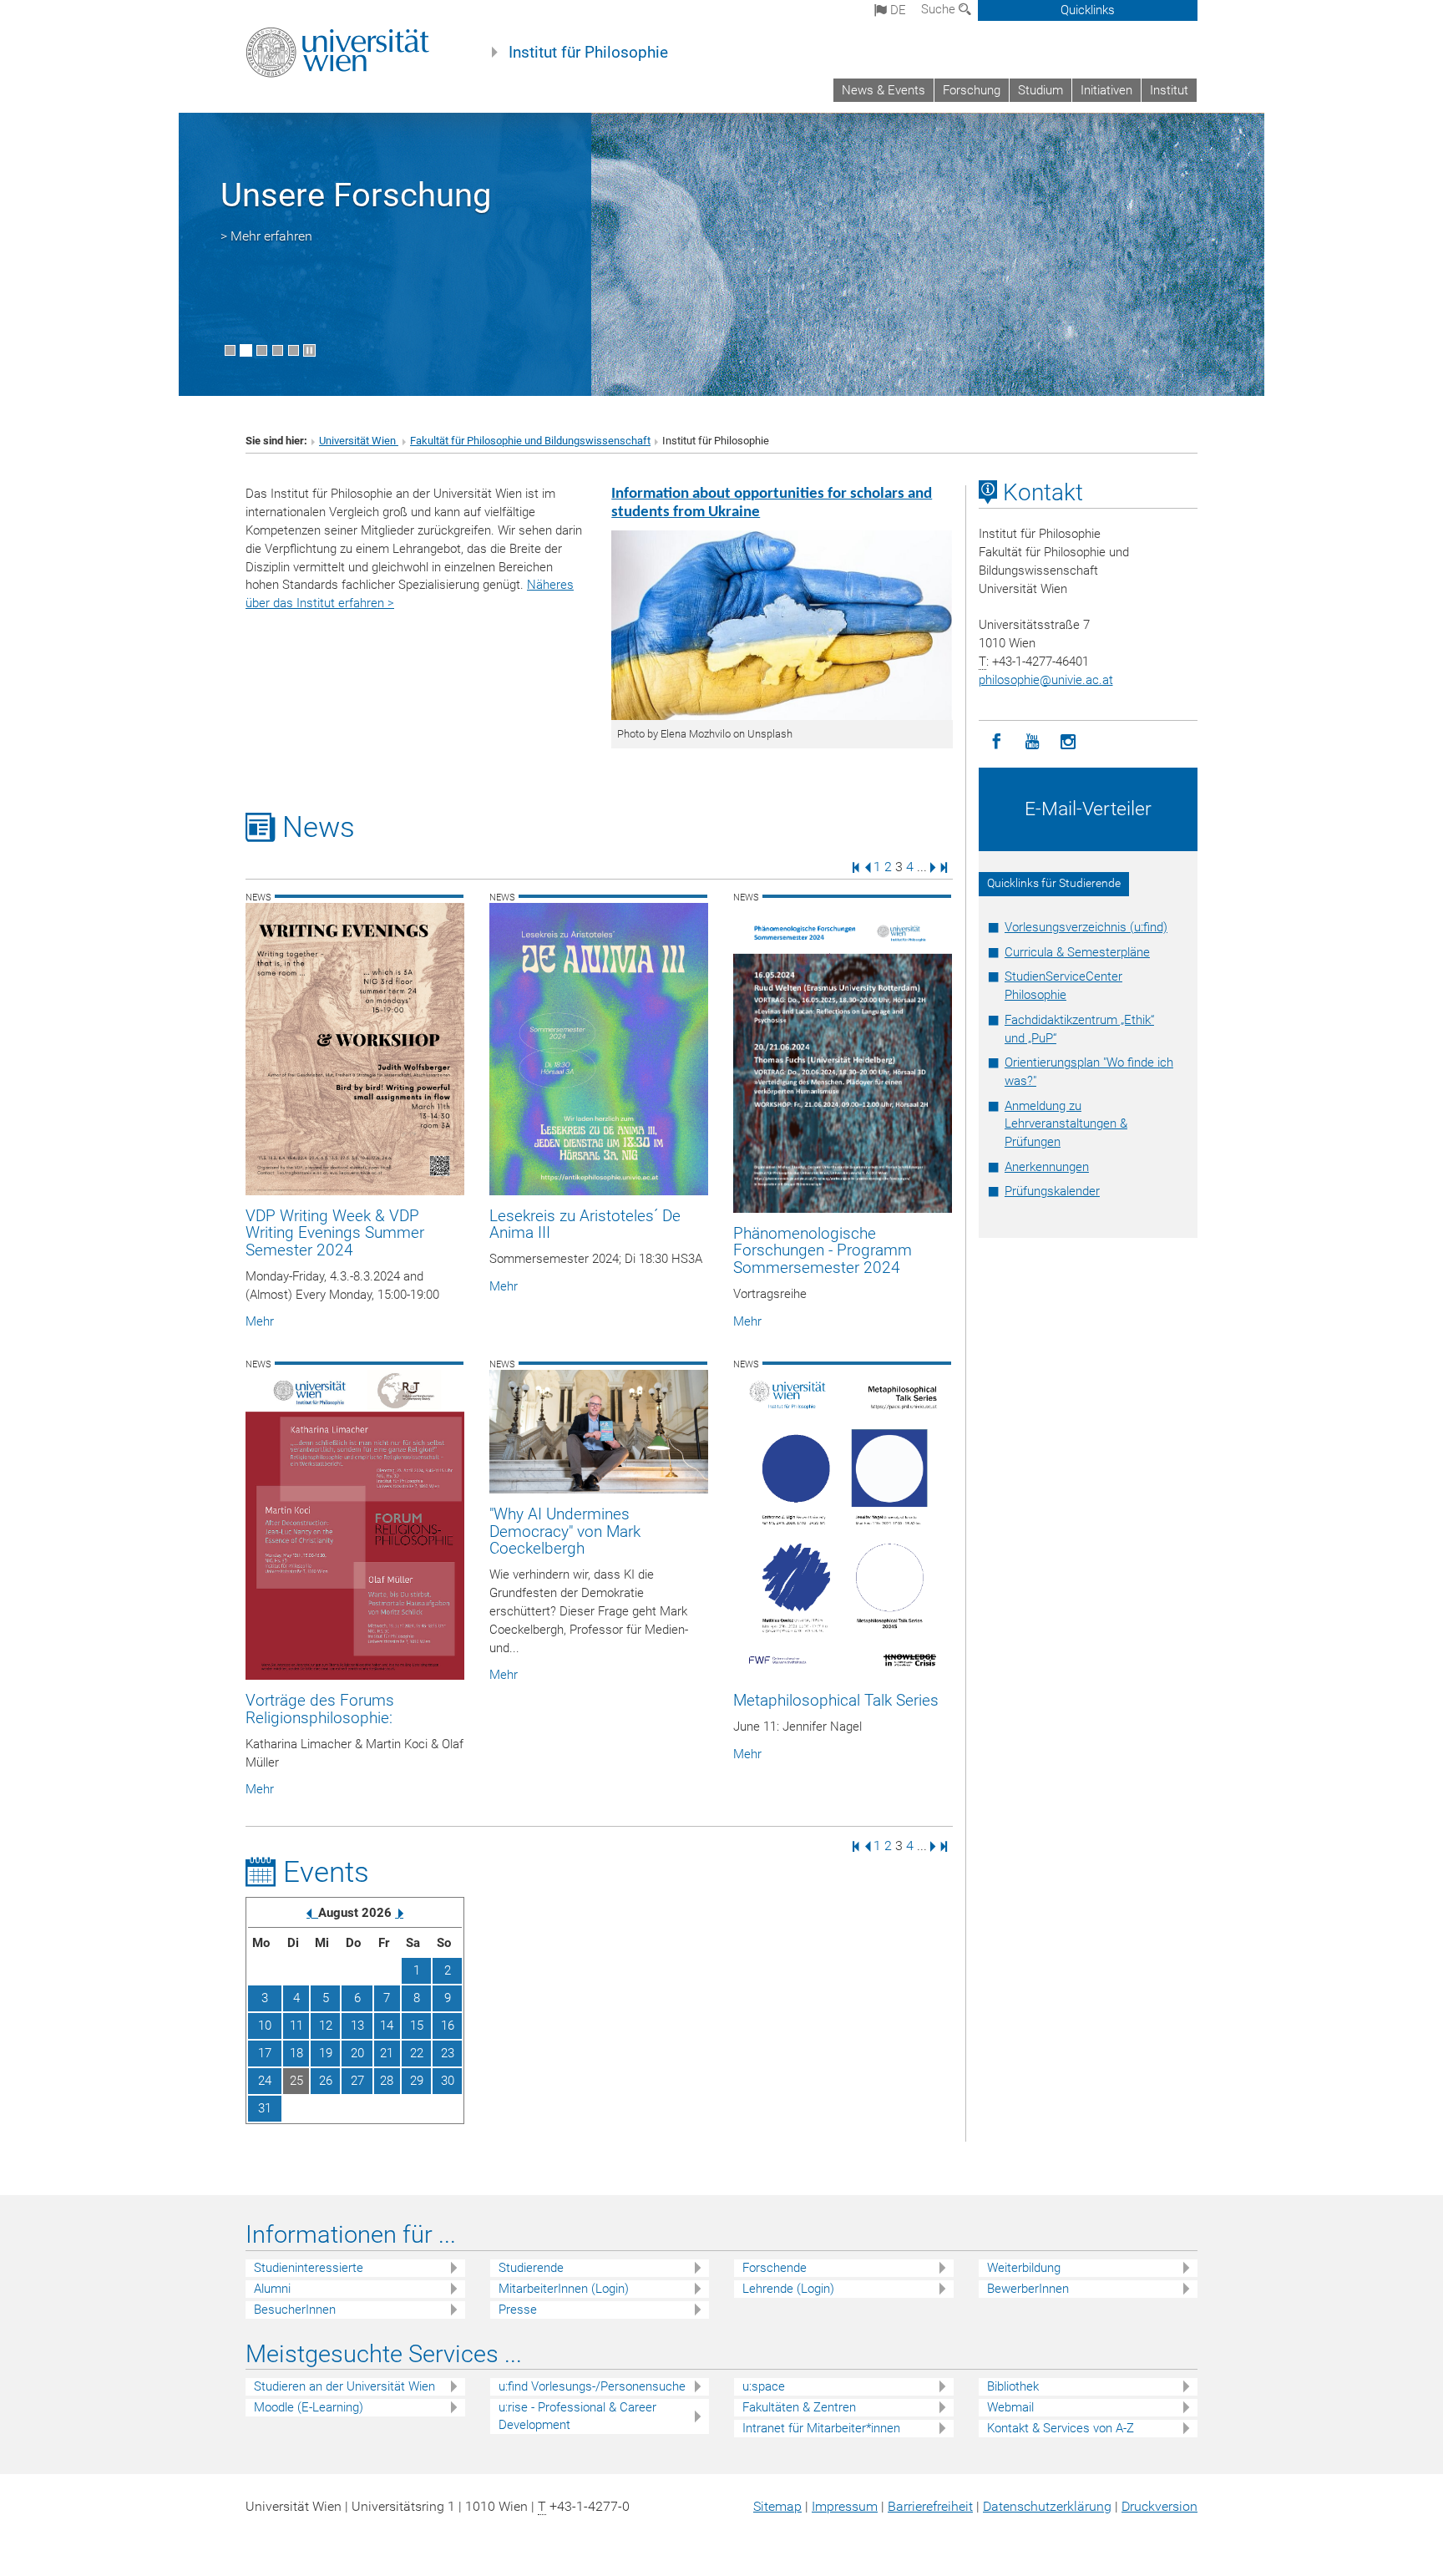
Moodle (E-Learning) (309, 2407)
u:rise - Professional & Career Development (577, 2416)
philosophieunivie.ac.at (1046, 680)
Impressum (845, 2506)
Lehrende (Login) (788, 2289)
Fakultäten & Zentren (799, 2407)
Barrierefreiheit (930, 2506)
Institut (1169, 90)
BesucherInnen (295, 2310)
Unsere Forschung (356, 195)
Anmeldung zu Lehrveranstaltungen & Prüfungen (1066, 1124)
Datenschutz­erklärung (1047, 2506)
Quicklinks (1088, 10)
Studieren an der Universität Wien (344, 2386)
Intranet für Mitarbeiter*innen (821, 2428)
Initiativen (1106, 90)
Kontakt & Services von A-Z (1061, 2428)
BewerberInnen (1028, 2289)
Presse (518, 2310)
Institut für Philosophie (588, 53)
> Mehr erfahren (266, 236)
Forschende (775, 2268)
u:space (764, 2386)
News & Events (884, 90)
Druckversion (1159, 2506)
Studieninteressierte (309, 2268)
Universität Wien (359, 441)
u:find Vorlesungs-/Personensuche (592, 2386)
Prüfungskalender (1052, 1191)
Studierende (531, 2268)
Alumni (272, 2289)
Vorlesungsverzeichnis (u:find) (1086, 927)
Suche (940, 9)
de (896, 10)
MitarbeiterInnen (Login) (564, 2289)
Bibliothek (1013, 2386)
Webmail (1010, 2407)
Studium (1040, 90)
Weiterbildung (1024, 2268)
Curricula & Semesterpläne (1077, 952)
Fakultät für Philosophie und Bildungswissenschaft (530, 441)
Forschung (972, 90)
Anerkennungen (1047, 1167)
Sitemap (777, 2506)
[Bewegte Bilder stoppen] (309, 350)
